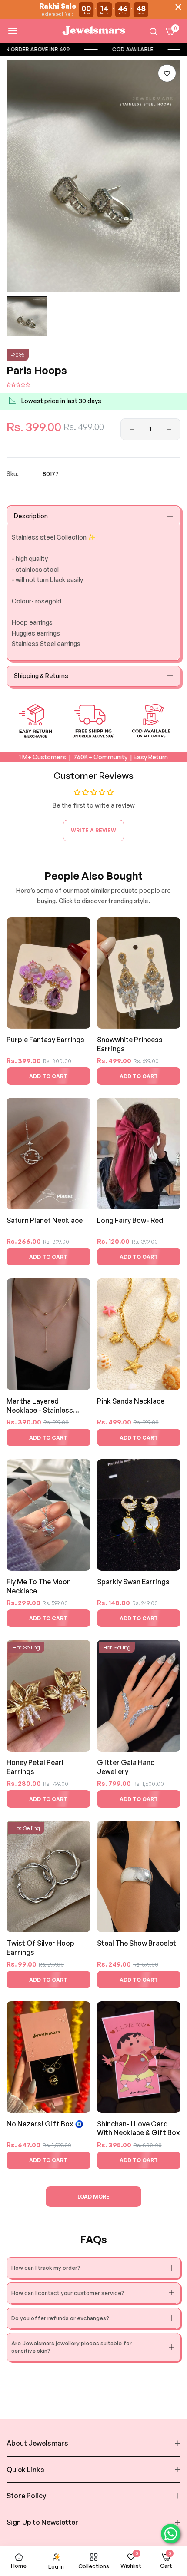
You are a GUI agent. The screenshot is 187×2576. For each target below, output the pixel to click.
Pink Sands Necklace (131, 1401)
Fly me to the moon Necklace (39, 1586)
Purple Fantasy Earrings (45, 1040)
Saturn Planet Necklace (45, 1220)
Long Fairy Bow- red (130, 1220)
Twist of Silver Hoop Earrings (40, 1948)
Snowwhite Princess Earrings (130, 1044)
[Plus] (169, 429)
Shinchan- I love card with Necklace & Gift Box (139, 2128)
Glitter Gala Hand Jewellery (126, 1767)
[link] (63, 49)
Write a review (93, 830)
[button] (167, 73)
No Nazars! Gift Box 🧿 (45, 2124)
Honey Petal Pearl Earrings (35, 1767)
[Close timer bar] (178, 7)
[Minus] (132, 429)
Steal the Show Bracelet (137, 1943)
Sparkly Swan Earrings (133, 1582)
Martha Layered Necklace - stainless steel (40, 1406)
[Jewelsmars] (93, 31)
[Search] (153, 31)
